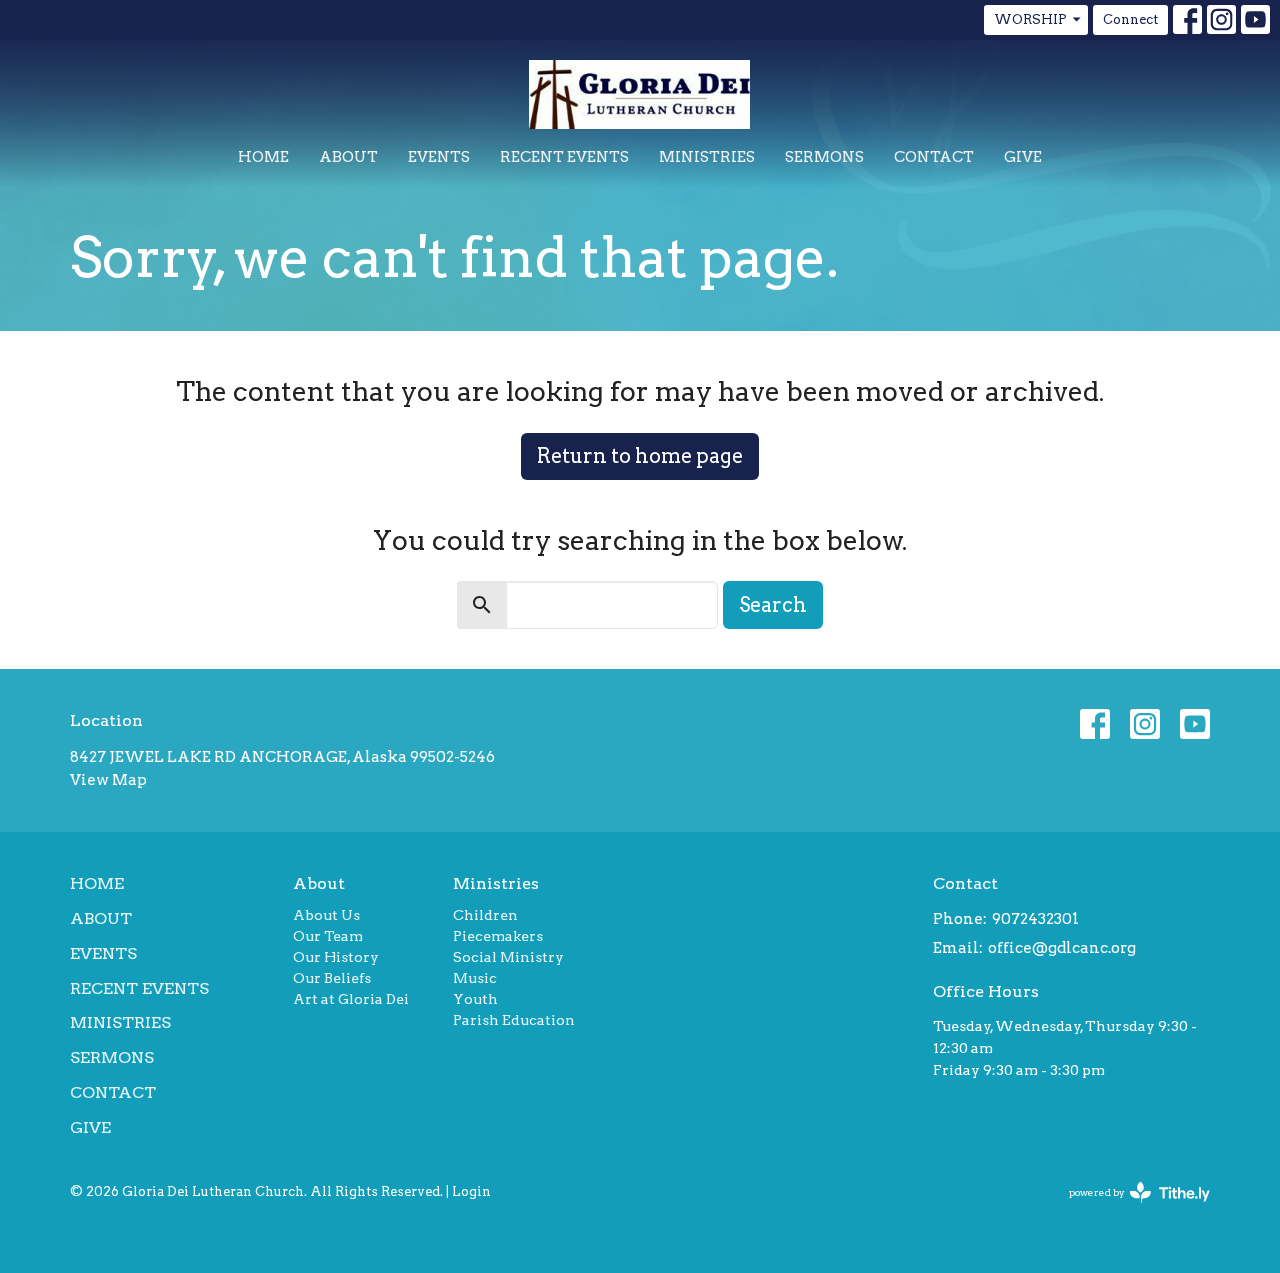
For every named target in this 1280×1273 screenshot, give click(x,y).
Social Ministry (508, 957)
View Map (108, 780)
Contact (934, 157)
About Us (326, 915)
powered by (1129, 1209)
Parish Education (514, 1020)
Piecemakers (498, 936)
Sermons (824, 157)
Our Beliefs (332, 978)
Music (475, 978)
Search (773, 605)
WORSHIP (1030, 19)
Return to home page (640, 456)
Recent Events (564, 157)
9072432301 (1035, 919)
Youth (475, 999)
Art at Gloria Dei (351, 999)
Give (1023, 157)
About (348, 157)
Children (485, 915)
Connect (1130, 19)
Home (263, 157)
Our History (336, 957)
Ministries (707, 157)
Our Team (328, 936)
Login (471, 1191)
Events (439, 157)
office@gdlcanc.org (1062, 948)
